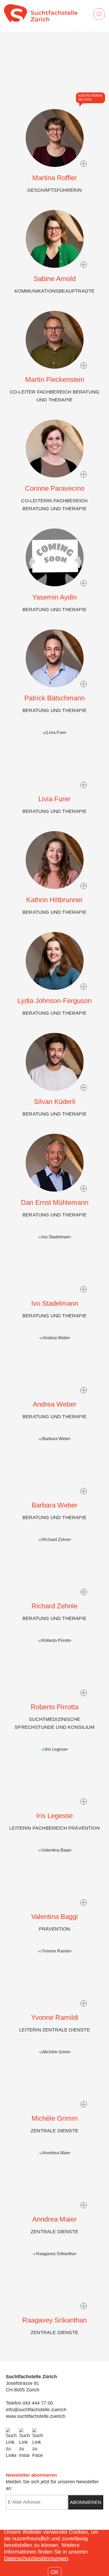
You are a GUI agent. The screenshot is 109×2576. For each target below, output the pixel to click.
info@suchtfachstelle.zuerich (36, 2410)
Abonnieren (86, 2502)
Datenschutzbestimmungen (36, 2558)
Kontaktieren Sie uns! (90, 98)
